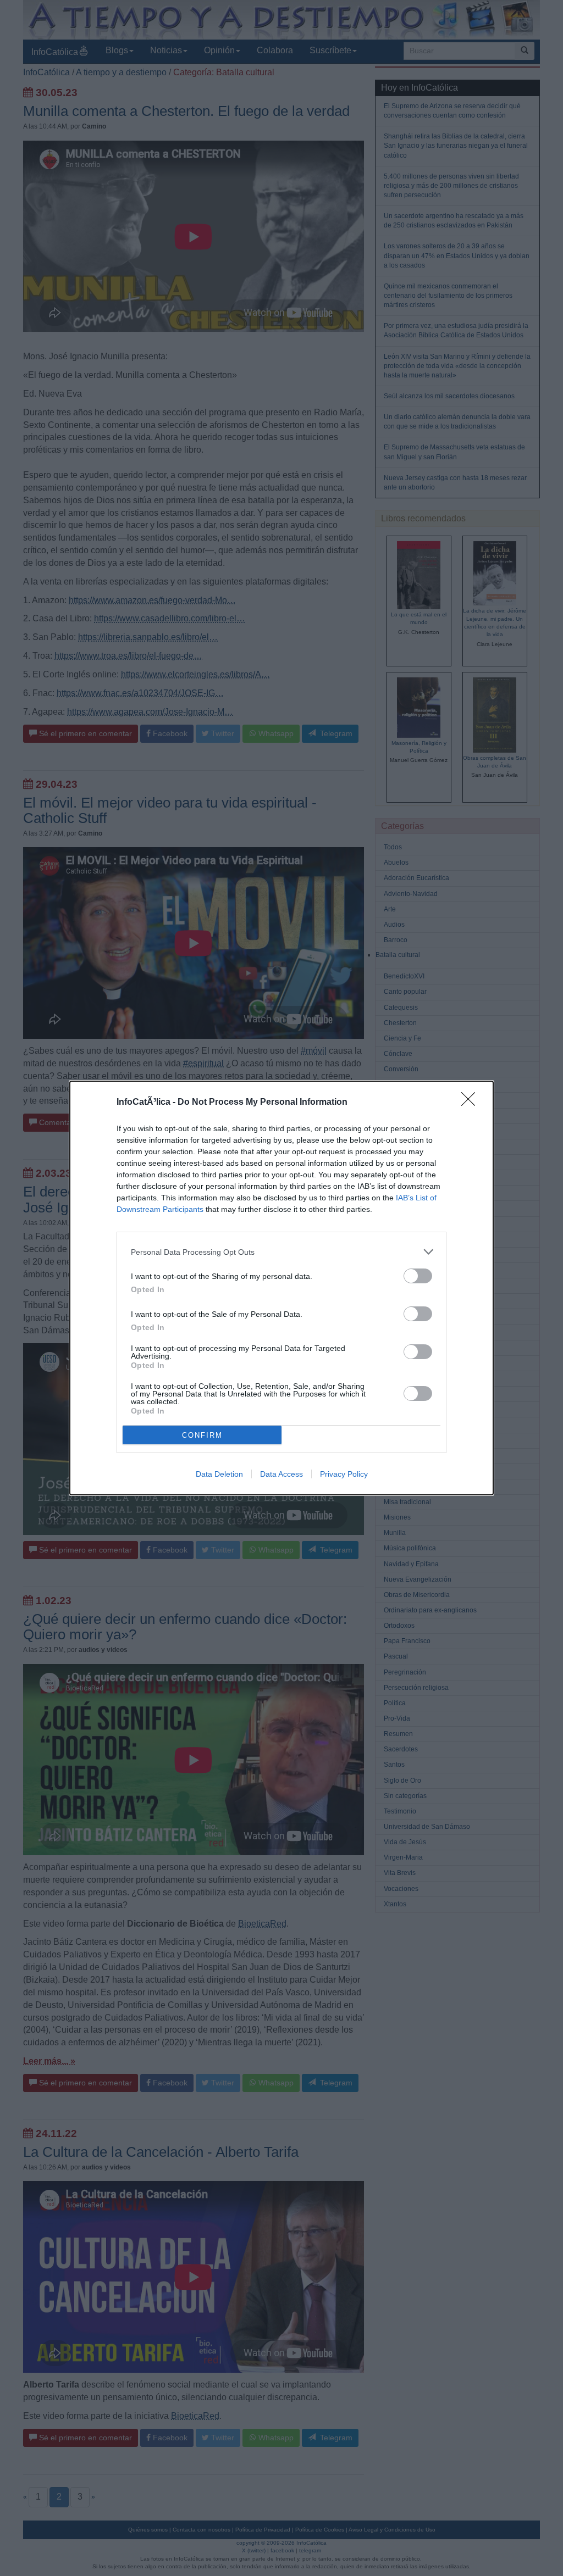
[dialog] (281, 1288)
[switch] (418, 1276)
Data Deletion (219, 1474)
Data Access (281, 1474)
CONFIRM (202, 1435)
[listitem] (281, 1252)
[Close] (472, 1103)
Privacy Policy (344, 1474)
